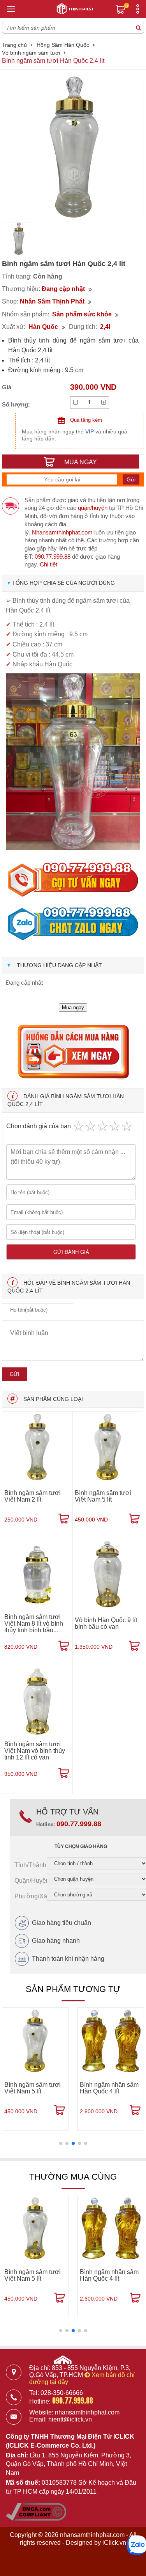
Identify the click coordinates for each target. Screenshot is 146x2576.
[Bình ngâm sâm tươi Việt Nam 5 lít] (108, 1447)
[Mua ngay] (64, 1519)
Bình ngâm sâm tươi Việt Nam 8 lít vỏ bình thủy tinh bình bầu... (34, 1624)
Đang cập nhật (63, 289)
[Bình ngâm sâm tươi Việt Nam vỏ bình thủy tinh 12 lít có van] (37, 1701)
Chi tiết (48, 564)
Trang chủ (14, 45)
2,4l (105, 327)
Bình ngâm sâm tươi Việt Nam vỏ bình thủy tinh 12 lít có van (35, 1751)
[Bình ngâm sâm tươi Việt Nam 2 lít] (37, 1447)
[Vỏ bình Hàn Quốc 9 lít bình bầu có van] (108, 1574)
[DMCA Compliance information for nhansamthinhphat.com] (36, 2518)
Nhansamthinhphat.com (62, 532)
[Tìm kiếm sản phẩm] (138, 28)
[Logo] (73, 7)
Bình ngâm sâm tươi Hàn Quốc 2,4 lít (53, 61)
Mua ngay (73, 1007)
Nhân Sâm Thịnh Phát (52, 301)
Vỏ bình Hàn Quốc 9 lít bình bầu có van (106, 1623)
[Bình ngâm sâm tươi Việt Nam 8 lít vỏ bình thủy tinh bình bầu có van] (37, 1574)
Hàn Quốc (43, 327)
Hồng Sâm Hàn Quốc (63, 45)
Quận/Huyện (31, 1881)
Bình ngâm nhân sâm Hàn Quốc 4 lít (109, 2088)
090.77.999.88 (53, 557)
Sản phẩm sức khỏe (82, 314)
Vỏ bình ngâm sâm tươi (31, 53)
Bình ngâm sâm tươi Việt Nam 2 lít (33, 1496)
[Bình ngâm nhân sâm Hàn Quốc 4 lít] (111, 2041)
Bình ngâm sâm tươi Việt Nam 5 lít (103, 1496)
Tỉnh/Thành (30, 1865)
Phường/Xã (31, 1896)
